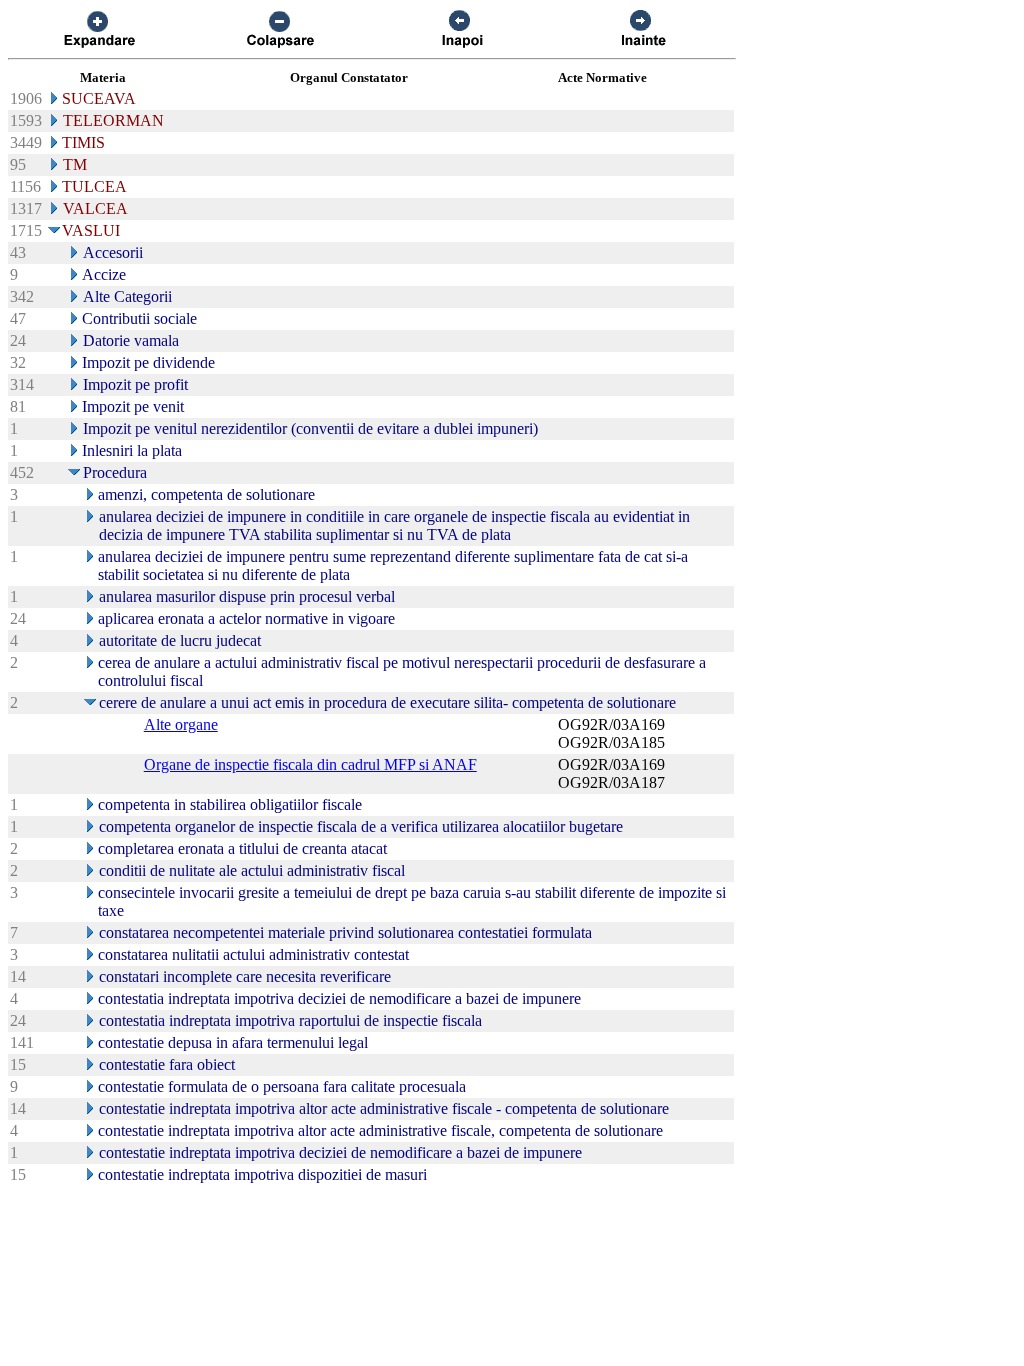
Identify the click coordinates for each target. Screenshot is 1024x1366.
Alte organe (181, 724)
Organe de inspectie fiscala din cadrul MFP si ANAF (310, 764)
